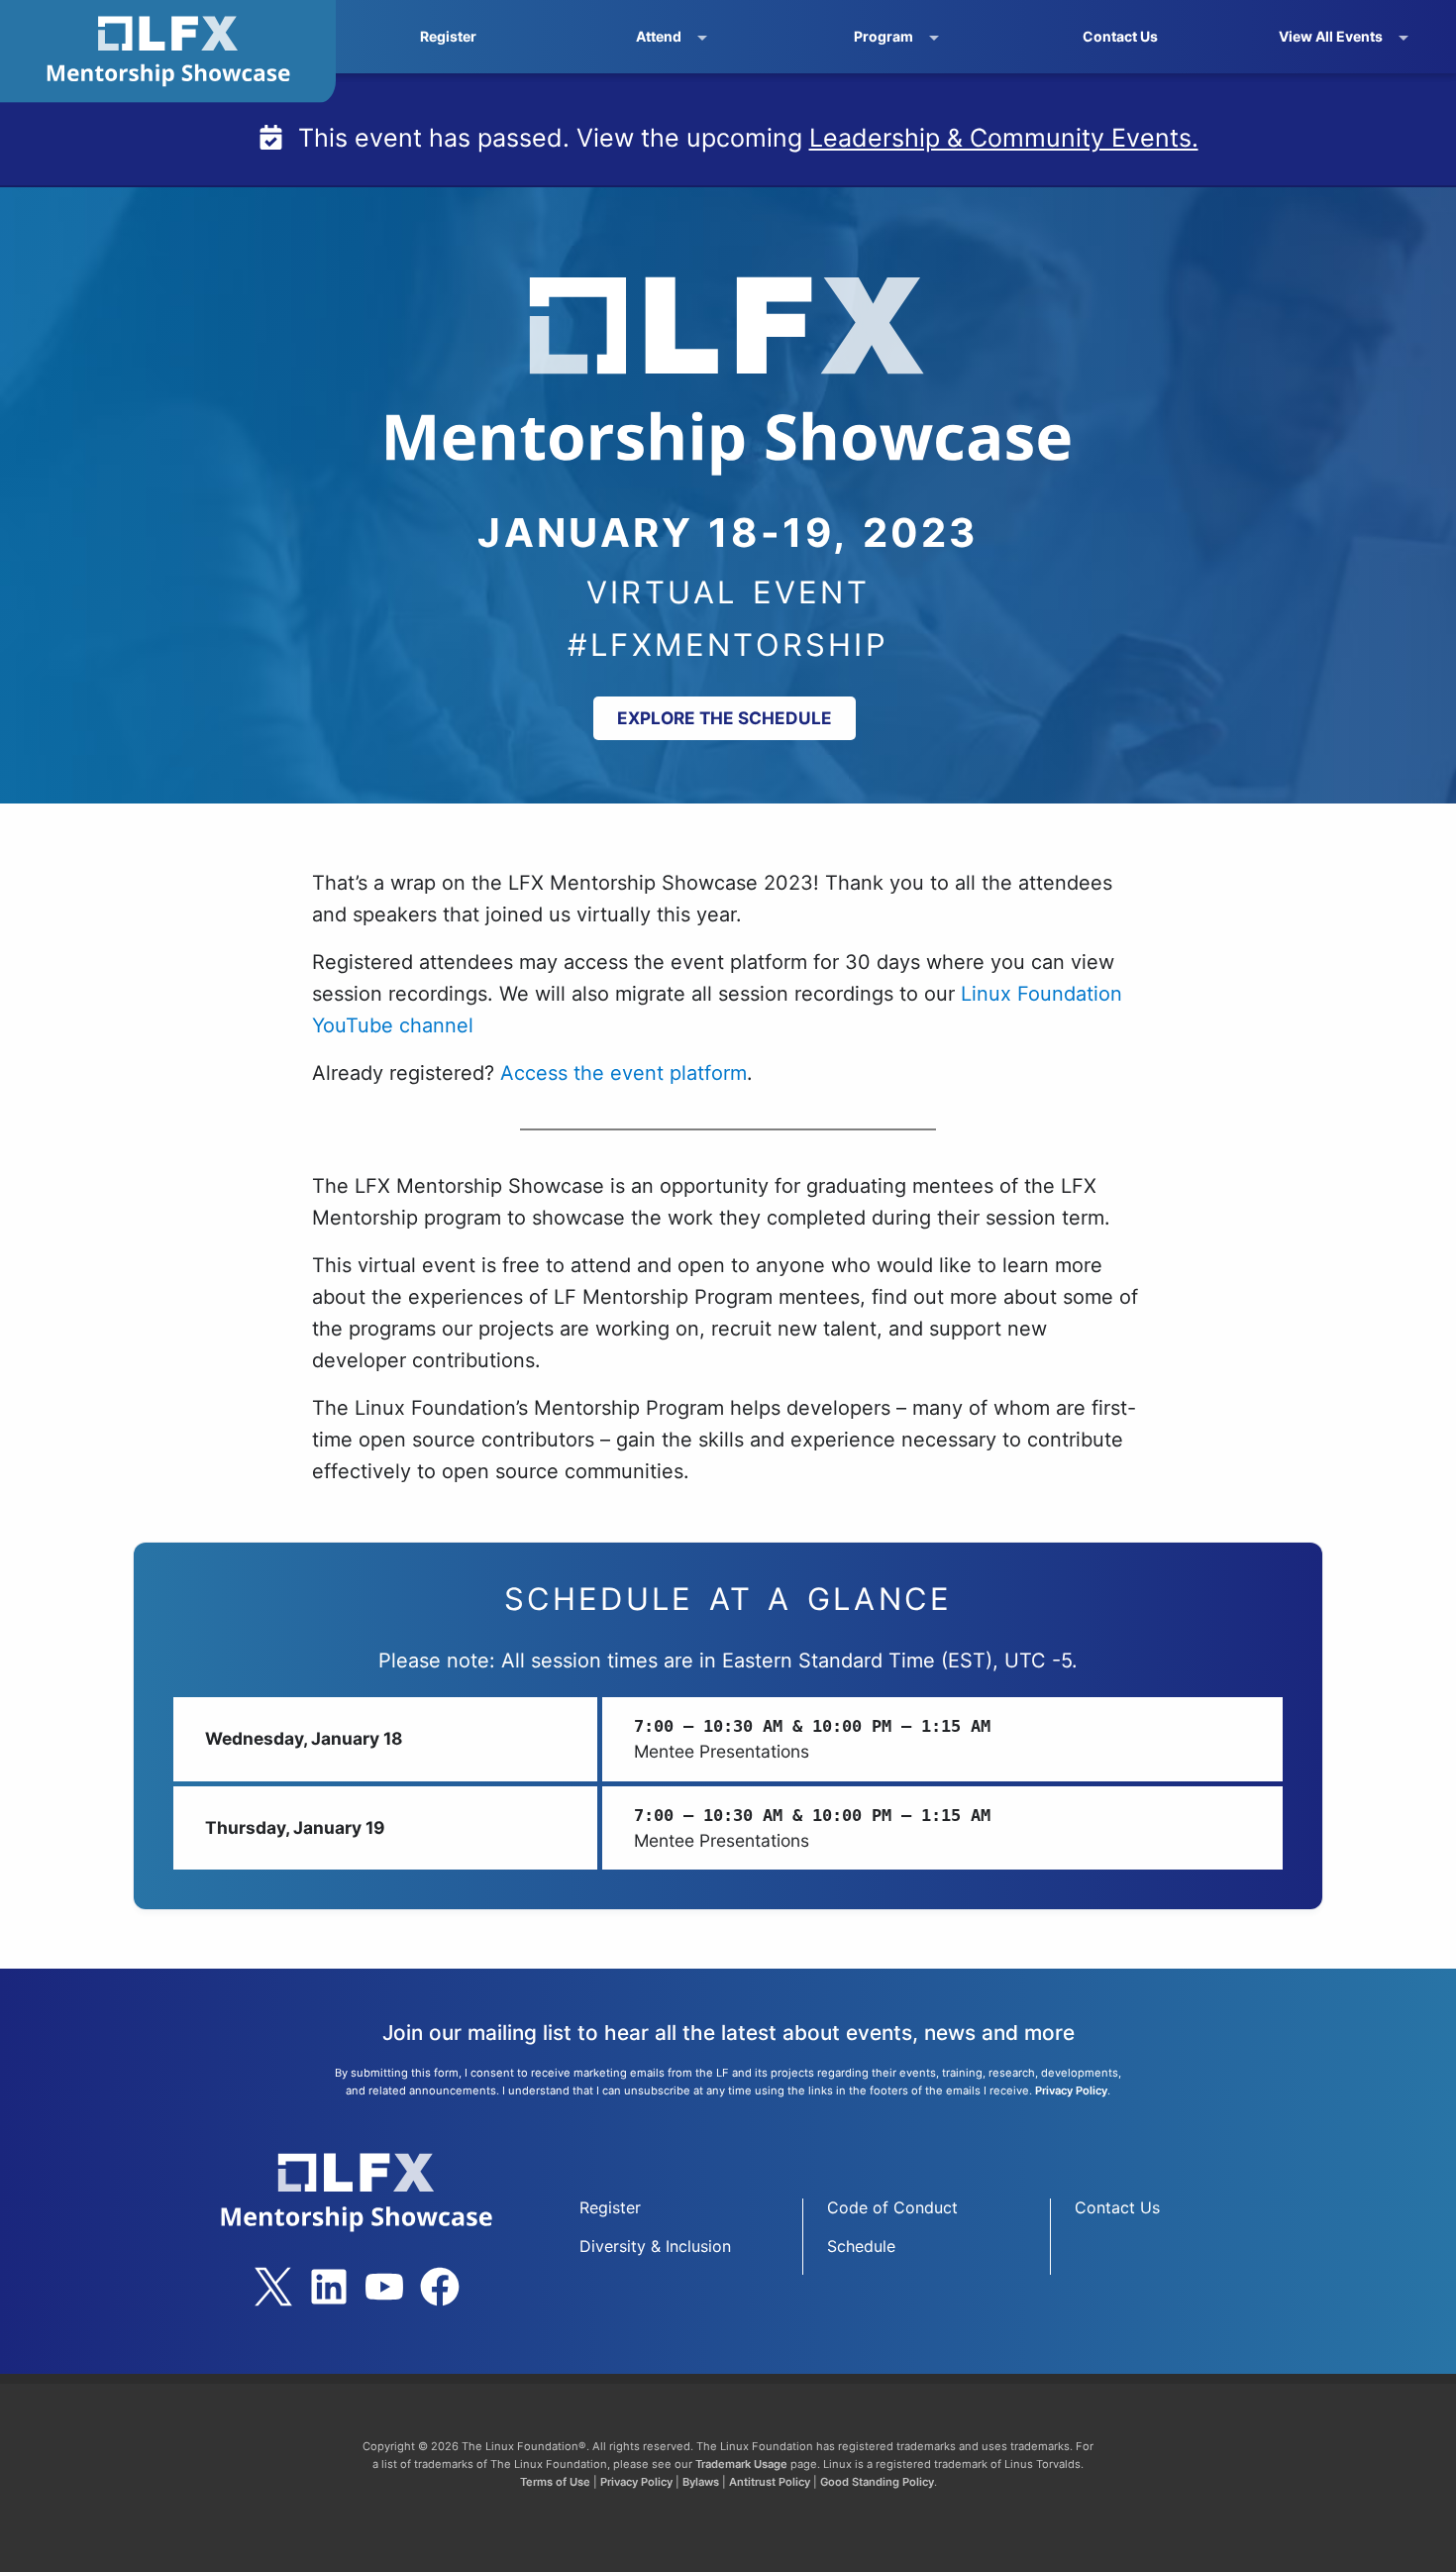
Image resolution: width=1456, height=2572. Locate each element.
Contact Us (1120, 36)
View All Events (1331, 36)
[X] (273, 2287)
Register (448, 36)
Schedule (861, 2246)
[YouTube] (384, 2287)
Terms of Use (555, 2482)
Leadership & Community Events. (1004, 138)
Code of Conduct (892, 2207)
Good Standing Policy (877, 2482)
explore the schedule (725, 718)
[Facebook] (440, 2287)
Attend (659, 36)
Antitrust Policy (770, 2482)
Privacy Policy (1071, 2090)
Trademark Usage (741, 2464)
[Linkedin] (329, 2287)
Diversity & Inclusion (655, 2246)
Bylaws (701, 2482)
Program (884, 36)
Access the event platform (624, 1073)
